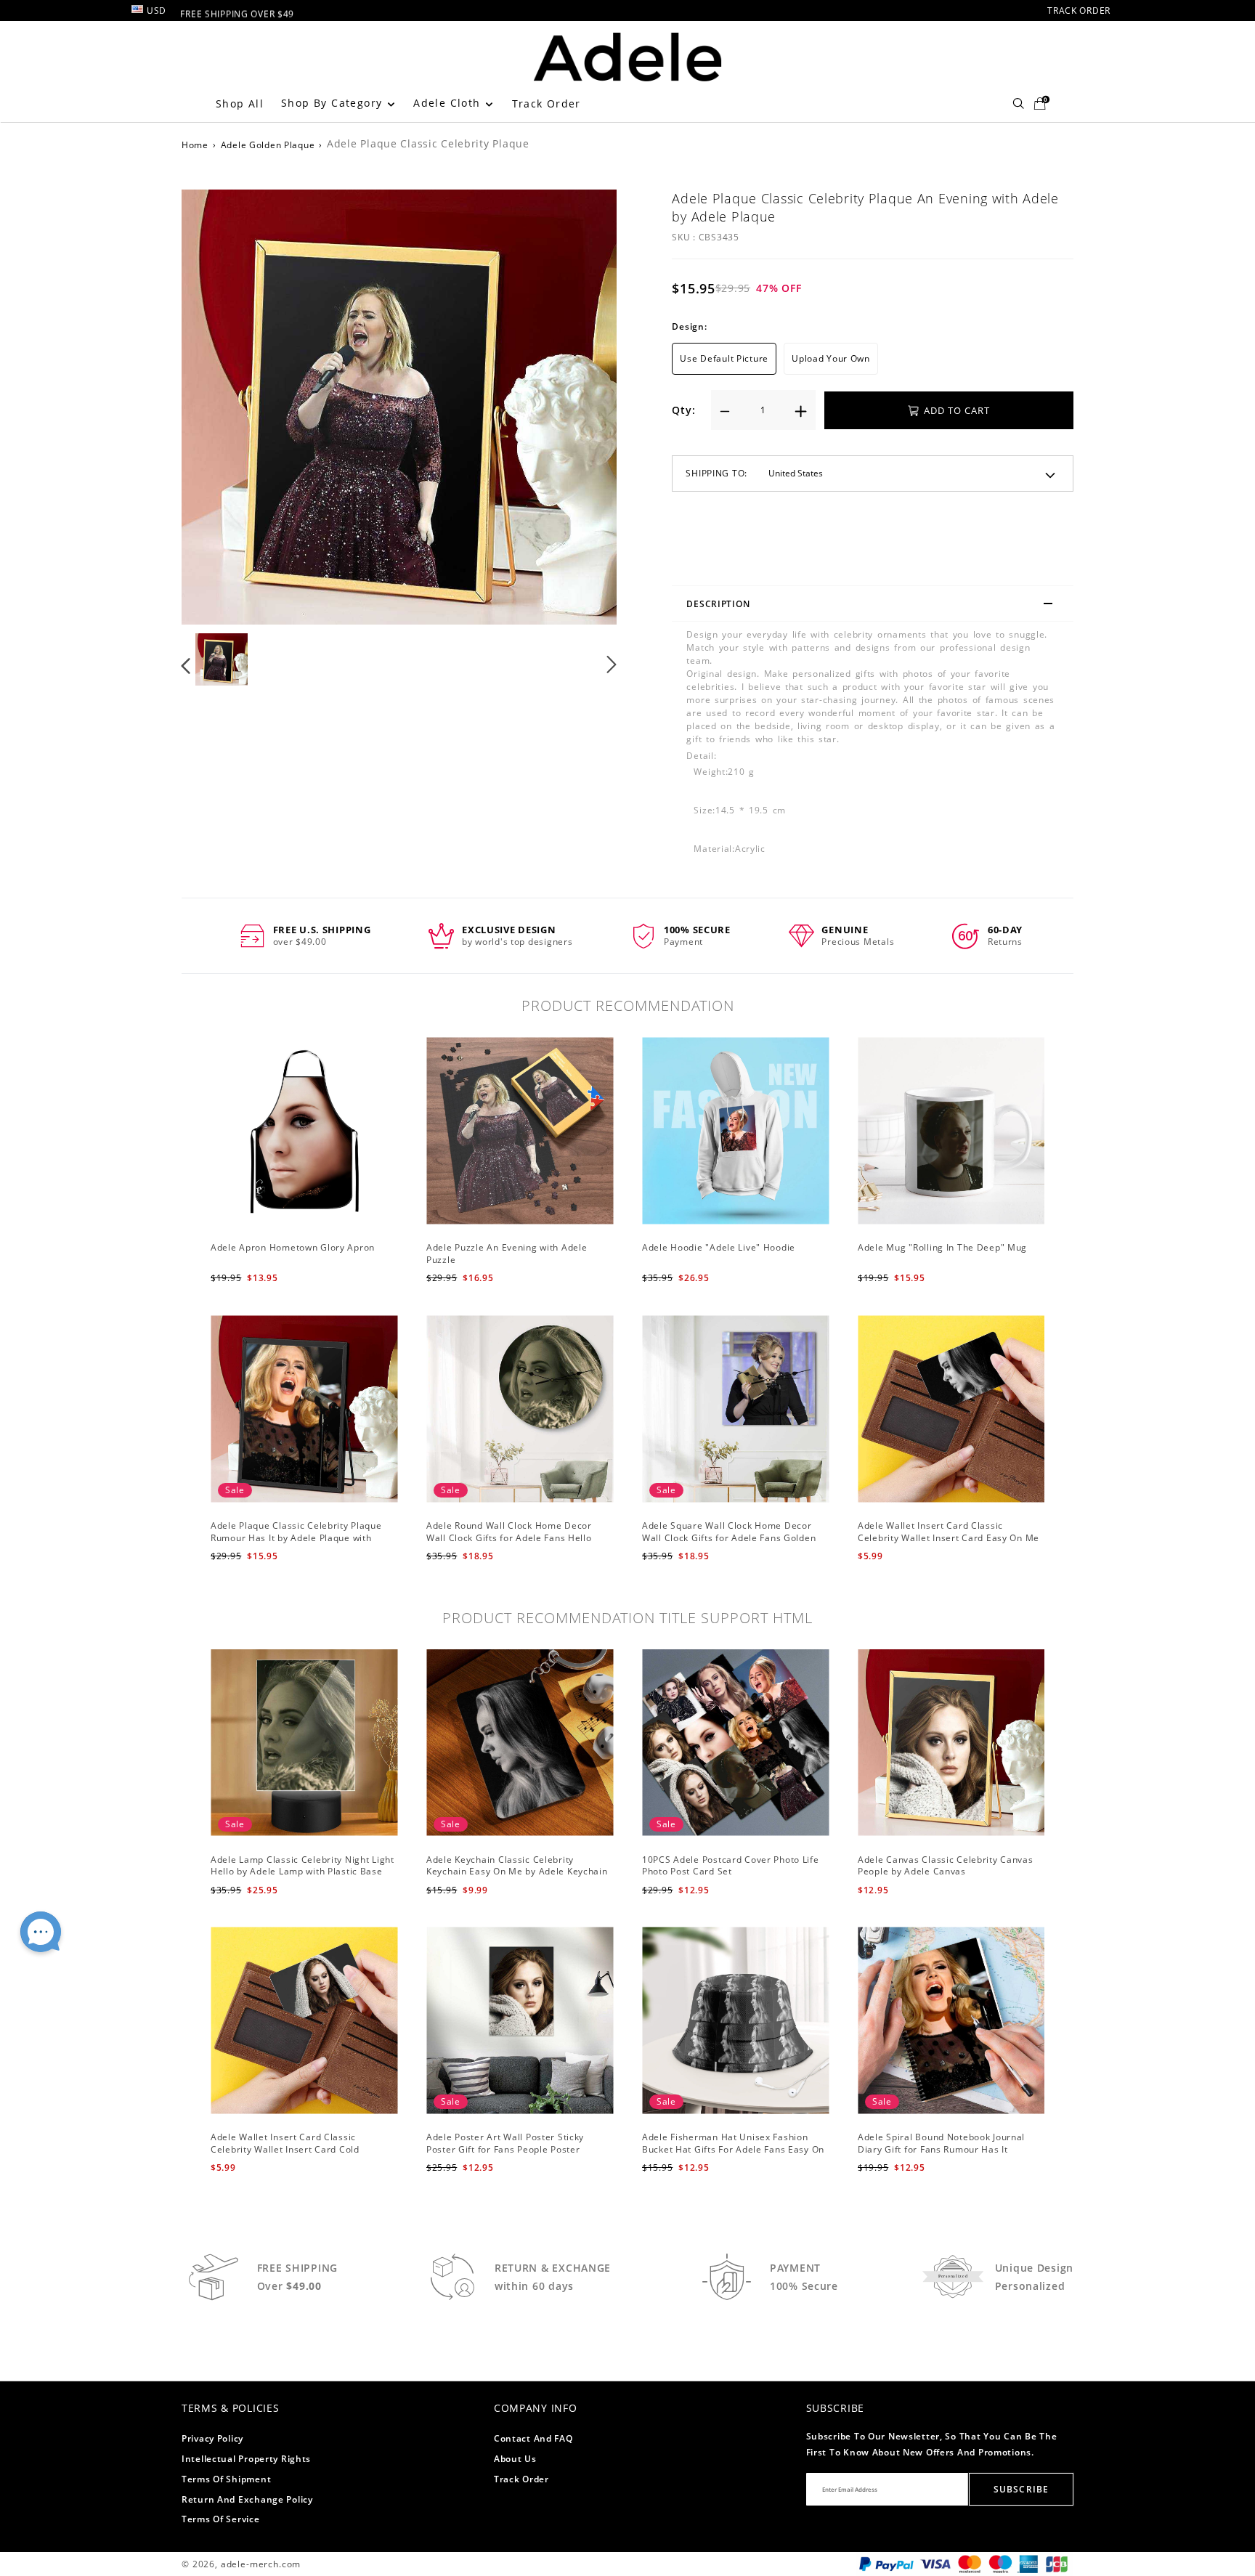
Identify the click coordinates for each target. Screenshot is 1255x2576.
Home (195, 145)
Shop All (240, 103)
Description (718, 604)
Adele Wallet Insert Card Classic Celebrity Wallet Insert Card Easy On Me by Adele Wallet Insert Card (949, 1538)
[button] (215, 405)
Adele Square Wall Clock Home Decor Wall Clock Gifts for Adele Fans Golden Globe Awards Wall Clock (729, 1538)
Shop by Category (334, 103)
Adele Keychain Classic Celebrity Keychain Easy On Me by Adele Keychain (517, 1866)
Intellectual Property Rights (246, 2459)
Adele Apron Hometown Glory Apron (293, 1247)
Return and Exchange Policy (247, 2499)
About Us (515, 2459)
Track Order (547, 103)
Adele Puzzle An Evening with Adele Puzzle (507, 1254)
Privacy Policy (212, 2438)
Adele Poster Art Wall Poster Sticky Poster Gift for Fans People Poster (505, 2143)
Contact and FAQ (533, 2438)
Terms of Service (221, 2519)
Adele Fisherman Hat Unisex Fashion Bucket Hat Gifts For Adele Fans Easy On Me (733, 2149)
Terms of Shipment (226, 2479)
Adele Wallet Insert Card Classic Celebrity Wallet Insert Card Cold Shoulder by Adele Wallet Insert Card (294, 2149)
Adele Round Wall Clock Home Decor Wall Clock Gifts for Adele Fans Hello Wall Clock (509, 1538)
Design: (689, 326)
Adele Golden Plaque (268, 145)
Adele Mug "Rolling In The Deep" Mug (942, 1247)
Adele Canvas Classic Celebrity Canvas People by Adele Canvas (946, 1866)
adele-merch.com (261, 2564)
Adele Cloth (449, 103)
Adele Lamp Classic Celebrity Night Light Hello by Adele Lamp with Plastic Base (302, 1866)
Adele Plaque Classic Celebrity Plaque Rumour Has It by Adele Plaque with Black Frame (296, 1538)
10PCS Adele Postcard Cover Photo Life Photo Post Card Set (731, 1866)
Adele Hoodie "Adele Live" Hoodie (719, 1247)
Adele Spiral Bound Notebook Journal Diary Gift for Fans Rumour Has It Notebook (941, 2149)
